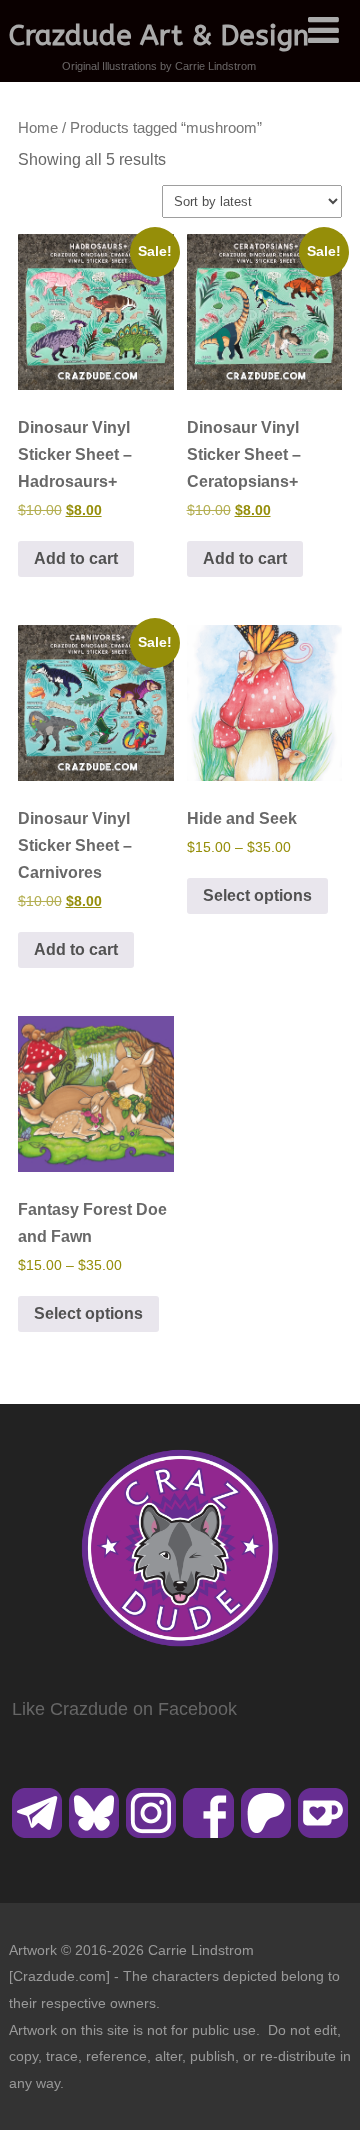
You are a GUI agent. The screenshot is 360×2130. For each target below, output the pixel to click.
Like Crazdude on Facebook (124, 1709)
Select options (257, 895)
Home (38, 128)
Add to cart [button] (76, 558)
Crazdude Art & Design (159, 35)
